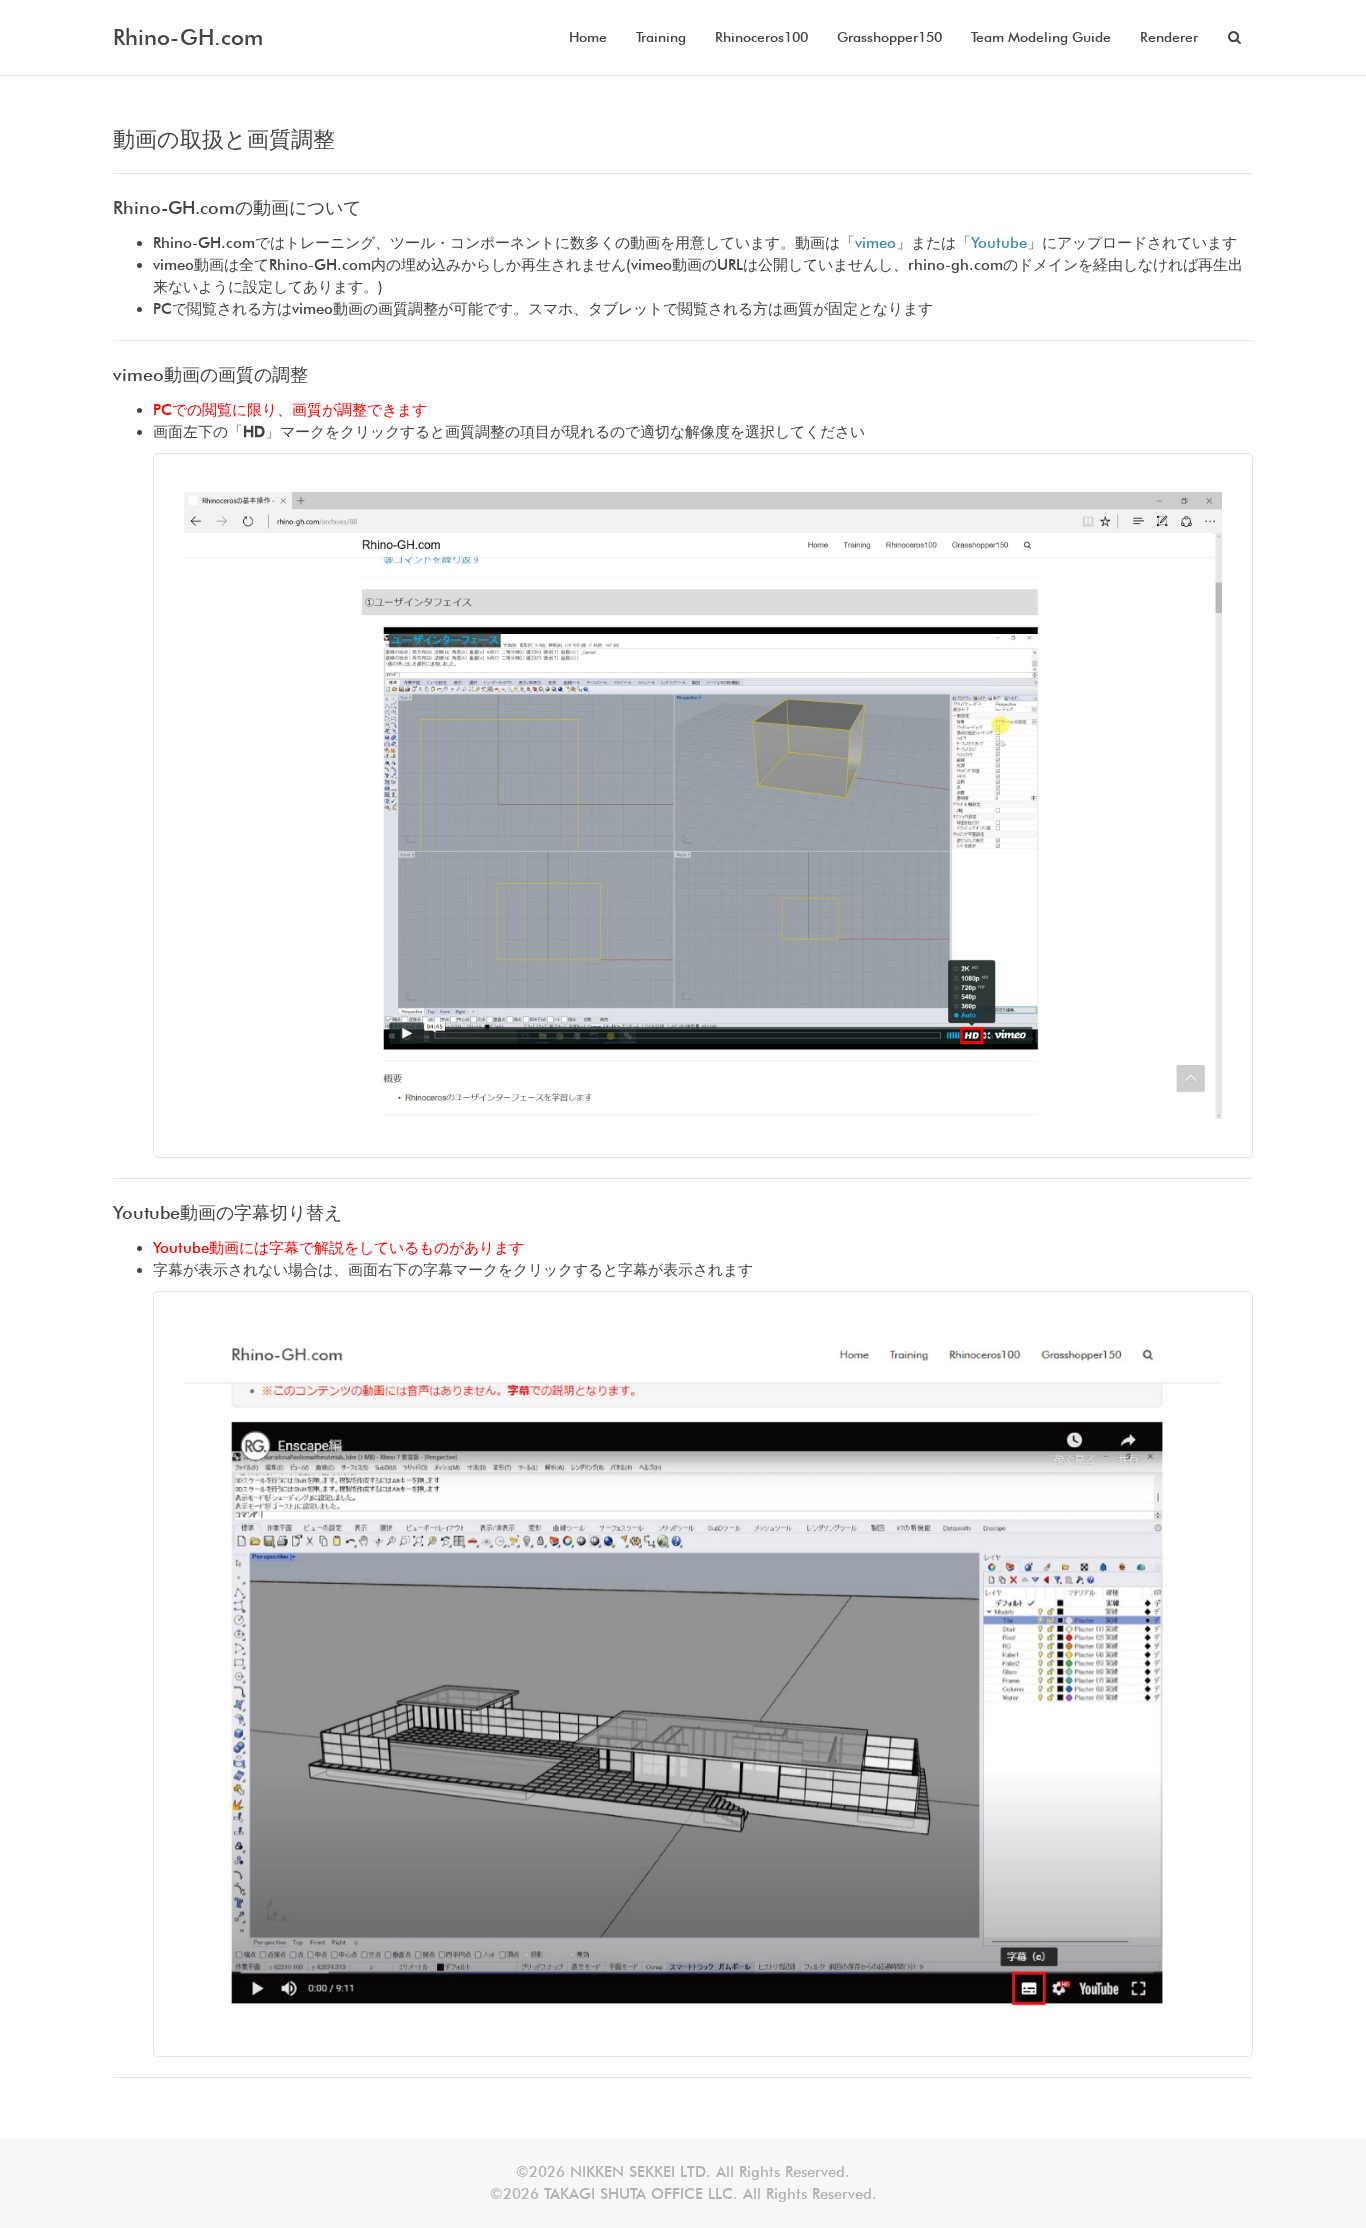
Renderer (1169, 37)
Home (588, 37)
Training (661, 37)
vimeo (875, 243)
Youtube (999, 243)
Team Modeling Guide (1041, 37)
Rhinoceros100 (761, 37)
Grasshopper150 (889, 37)
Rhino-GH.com (188, 37)
